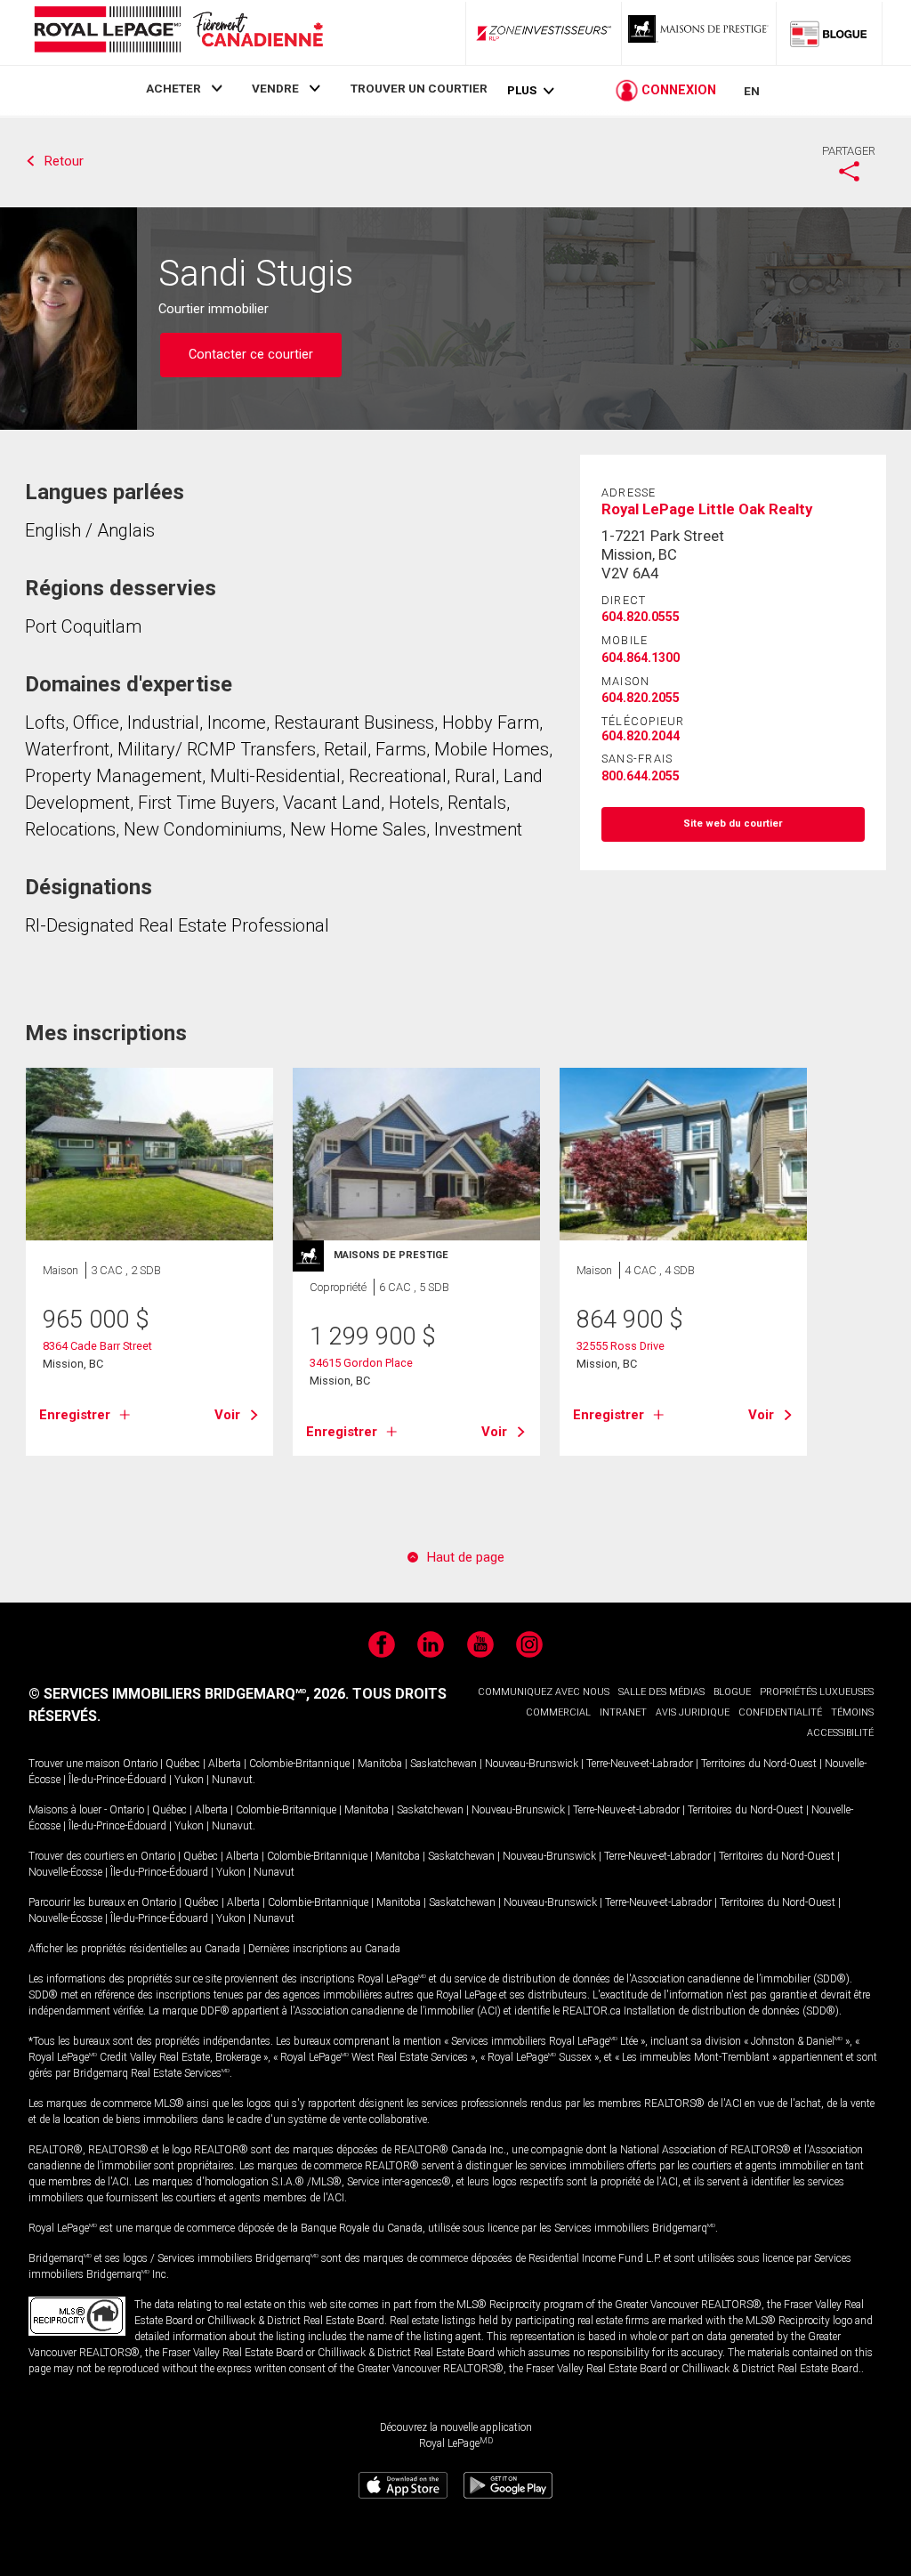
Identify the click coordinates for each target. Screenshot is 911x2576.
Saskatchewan (443, 1764)
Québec (183, 1764)
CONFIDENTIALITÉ (780, 1712)
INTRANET (623, 1712)
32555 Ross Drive (621, 1346)
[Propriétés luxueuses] (699, 33)
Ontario (140, 1764)
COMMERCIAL (558, 1712)
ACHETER (173, 88)
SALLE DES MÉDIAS (661, 1692)
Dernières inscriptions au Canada (324, 1949)
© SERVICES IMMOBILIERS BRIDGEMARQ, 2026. (189, 1694)
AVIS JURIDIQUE (693, 1712)
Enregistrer (75, 1415)
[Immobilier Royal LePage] (178, 32)
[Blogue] (829, 33)
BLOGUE (732, 1692)
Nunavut (232, 1780)
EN (752, 91)
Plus (522, 90)
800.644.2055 (641, 776)
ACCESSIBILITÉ (840, 1733)
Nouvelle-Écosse (65, 1872)
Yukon (189, 1780)
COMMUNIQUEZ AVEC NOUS (544, 1692)
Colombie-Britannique (299, 1764)
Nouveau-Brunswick (532, 1764)
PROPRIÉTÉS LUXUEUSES (817, 1692)
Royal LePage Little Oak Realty (707, 509)
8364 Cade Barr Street (97, 1346)
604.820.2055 (641, 698)
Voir (227, 1415)
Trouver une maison (74, 1764)
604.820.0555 (641, 617)
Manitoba (380, 1764)
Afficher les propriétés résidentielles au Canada (134, 1949)
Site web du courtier (733, 824)
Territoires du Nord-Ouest (759, 1764)
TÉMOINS (852, 1712)
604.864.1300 (641, 658)
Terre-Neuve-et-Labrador (640, 1764)
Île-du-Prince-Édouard (117, 1780)
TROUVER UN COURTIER (419, 88)
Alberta (225, 1764)
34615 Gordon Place (361, 1363)
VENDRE (275, 88)
